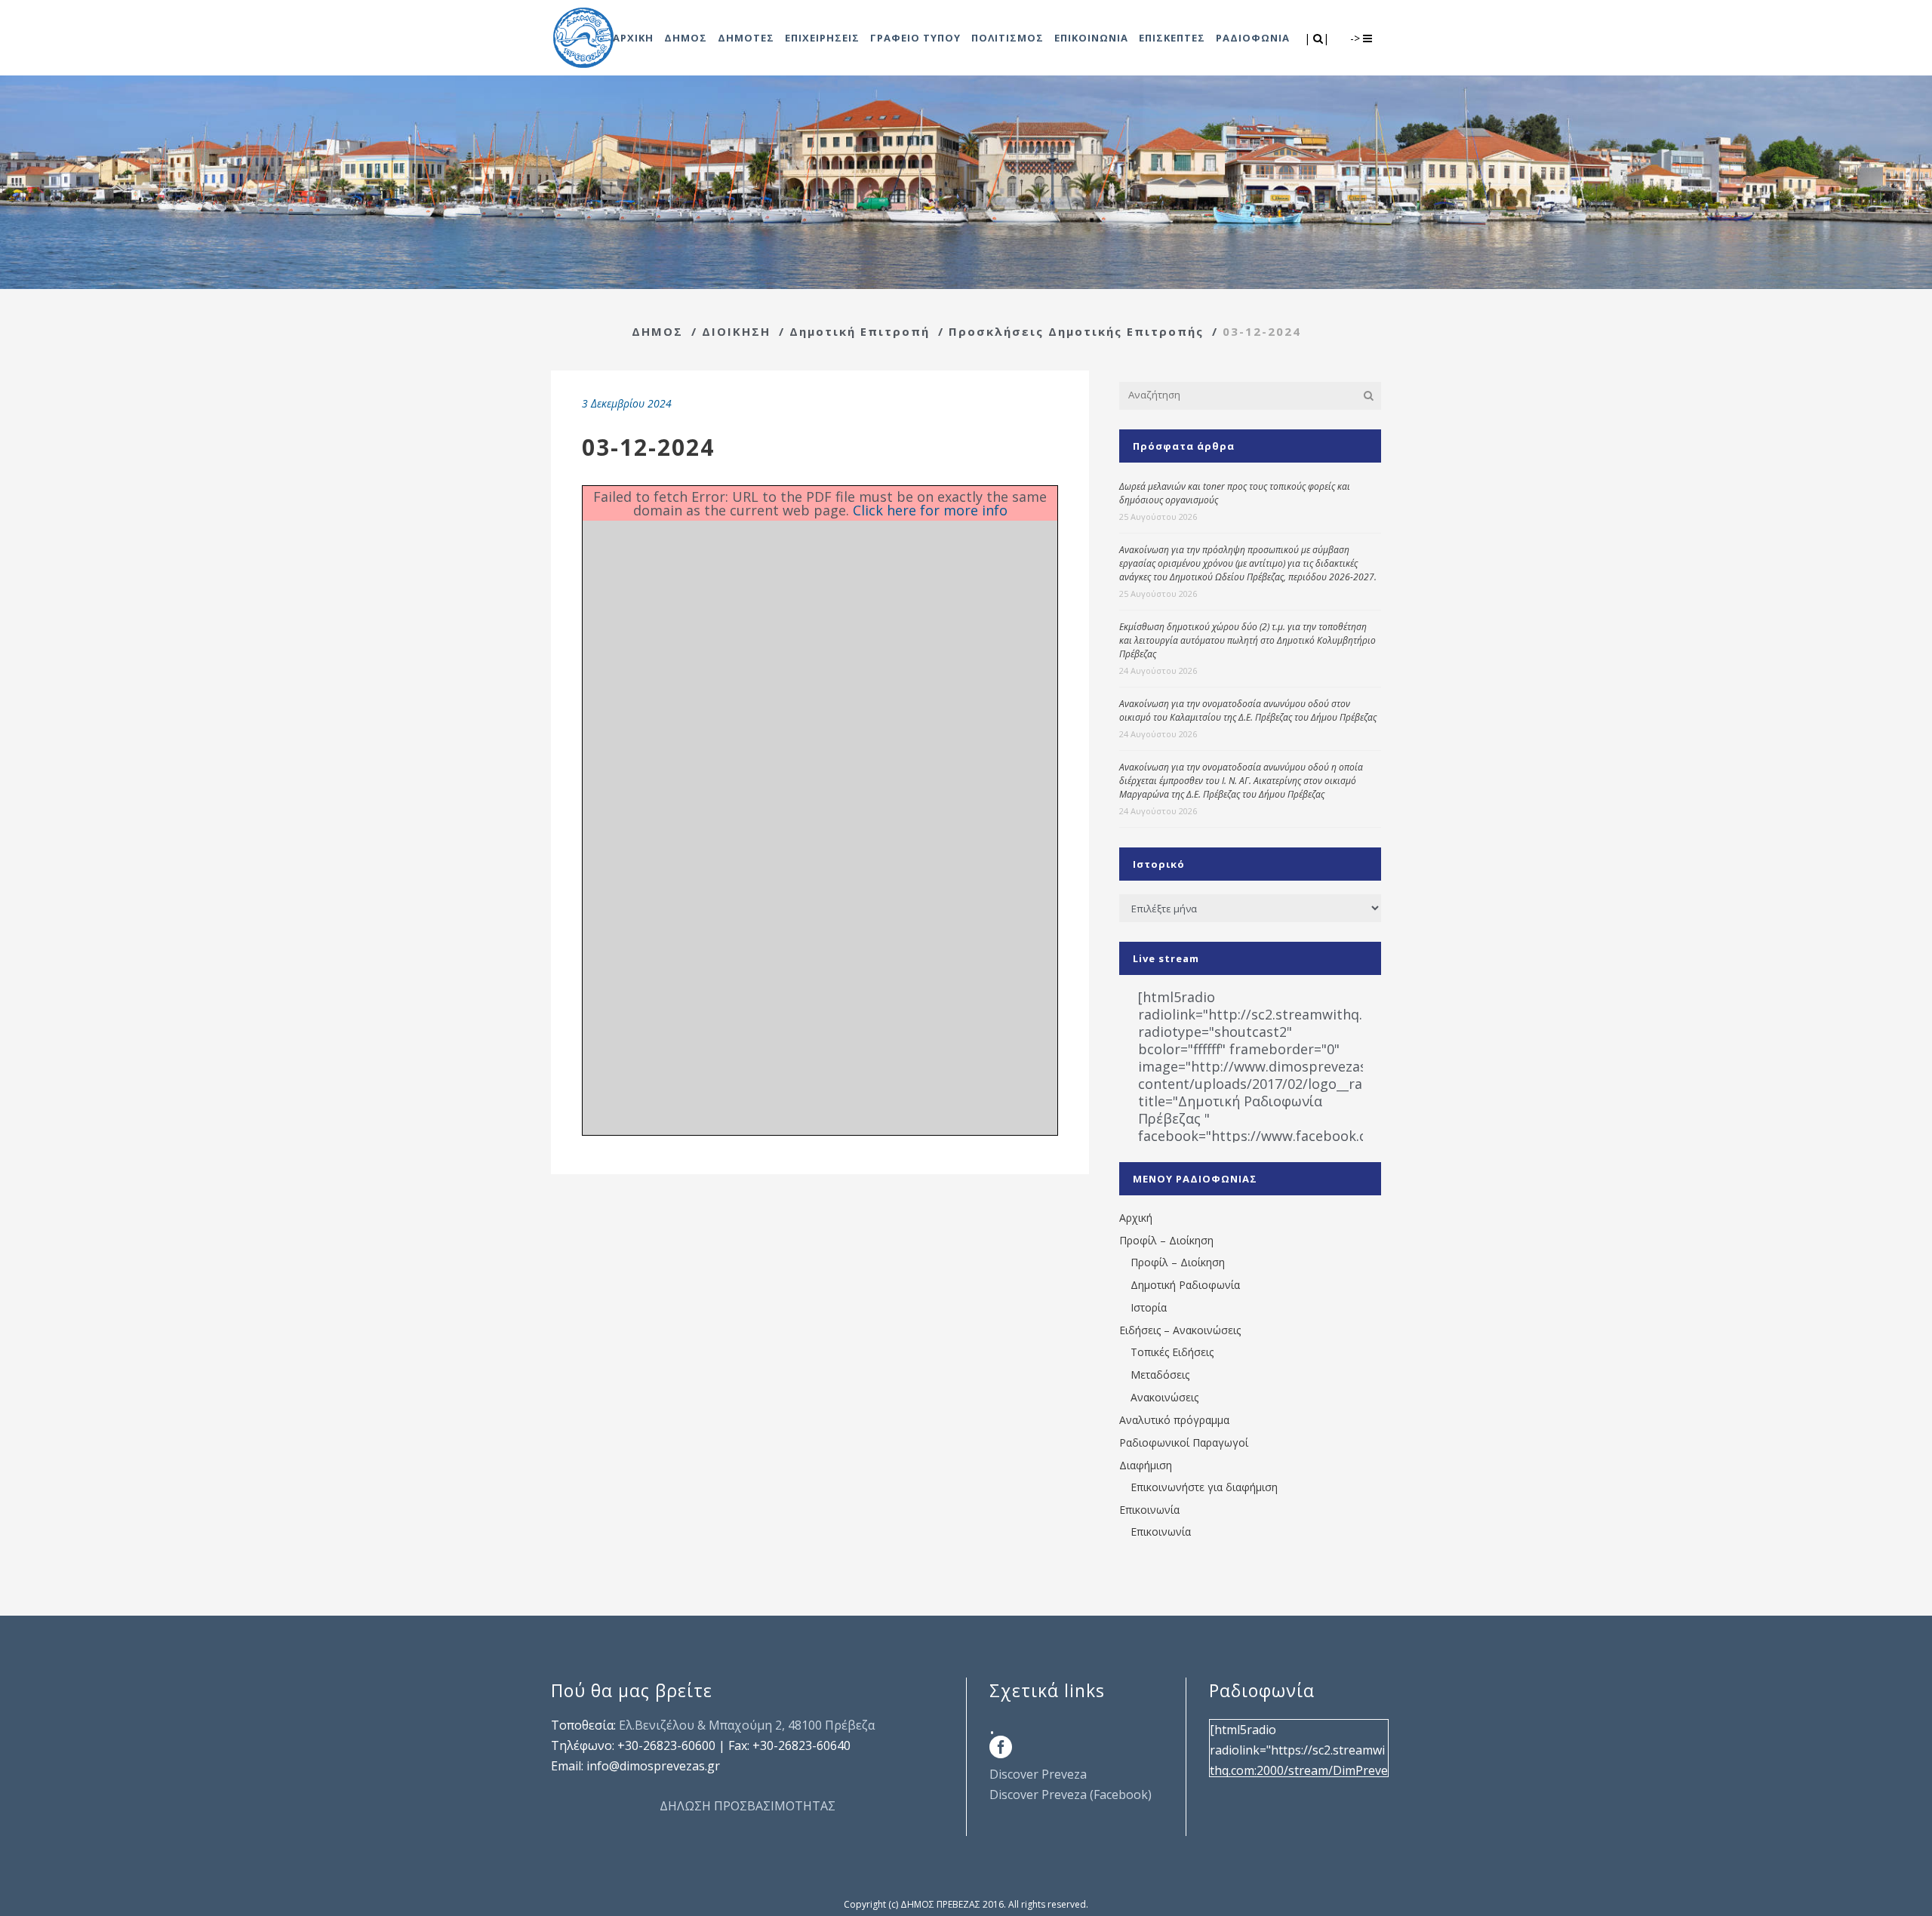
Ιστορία (1149, 1307)
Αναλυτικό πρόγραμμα (1174, 1420)
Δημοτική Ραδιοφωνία (1185, 1285)
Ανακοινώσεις (1164, 1397)
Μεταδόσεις (1160, 1375)
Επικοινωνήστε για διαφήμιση (1204, 1487)
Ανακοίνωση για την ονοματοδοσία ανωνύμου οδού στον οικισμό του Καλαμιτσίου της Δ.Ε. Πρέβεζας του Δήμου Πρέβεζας (1248, 710)
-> (1357, 38)
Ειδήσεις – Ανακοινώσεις (1180, 1330)
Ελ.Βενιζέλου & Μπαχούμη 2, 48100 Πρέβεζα (747, 1725)
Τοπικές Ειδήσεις (1172, 1352)
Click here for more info (930, 510)
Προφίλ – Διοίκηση (1166, 1240)
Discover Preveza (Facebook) (1071, 1795)
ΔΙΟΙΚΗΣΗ (736, 331)
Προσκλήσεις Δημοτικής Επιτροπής (1076, 331)
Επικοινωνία (1149, 1510)
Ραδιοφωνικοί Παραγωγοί (1184, 1442)
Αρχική (1136, 1218)
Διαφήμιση (1146, 1465)
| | (1318, 38)
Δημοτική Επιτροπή (860, 331)
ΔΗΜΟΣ (657, 331)
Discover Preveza (1038, 1774)
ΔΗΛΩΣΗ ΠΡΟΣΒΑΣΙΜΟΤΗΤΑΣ (748, 1806)
